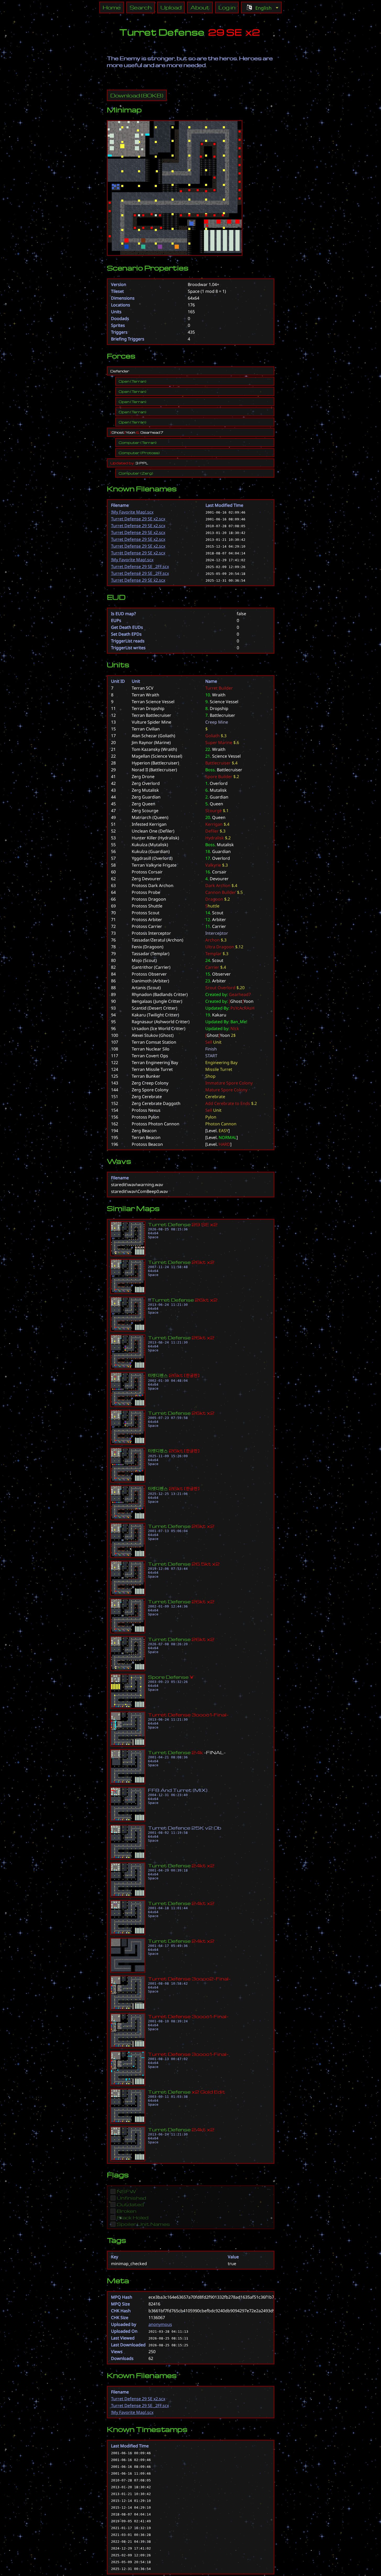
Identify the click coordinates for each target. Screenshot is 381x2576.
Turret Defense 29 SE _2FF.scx (140, 566)
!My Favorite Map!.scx (132, 512)
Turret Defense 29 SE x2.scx (138, 519)
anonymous (160, 2324)
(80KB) (137, 95)
